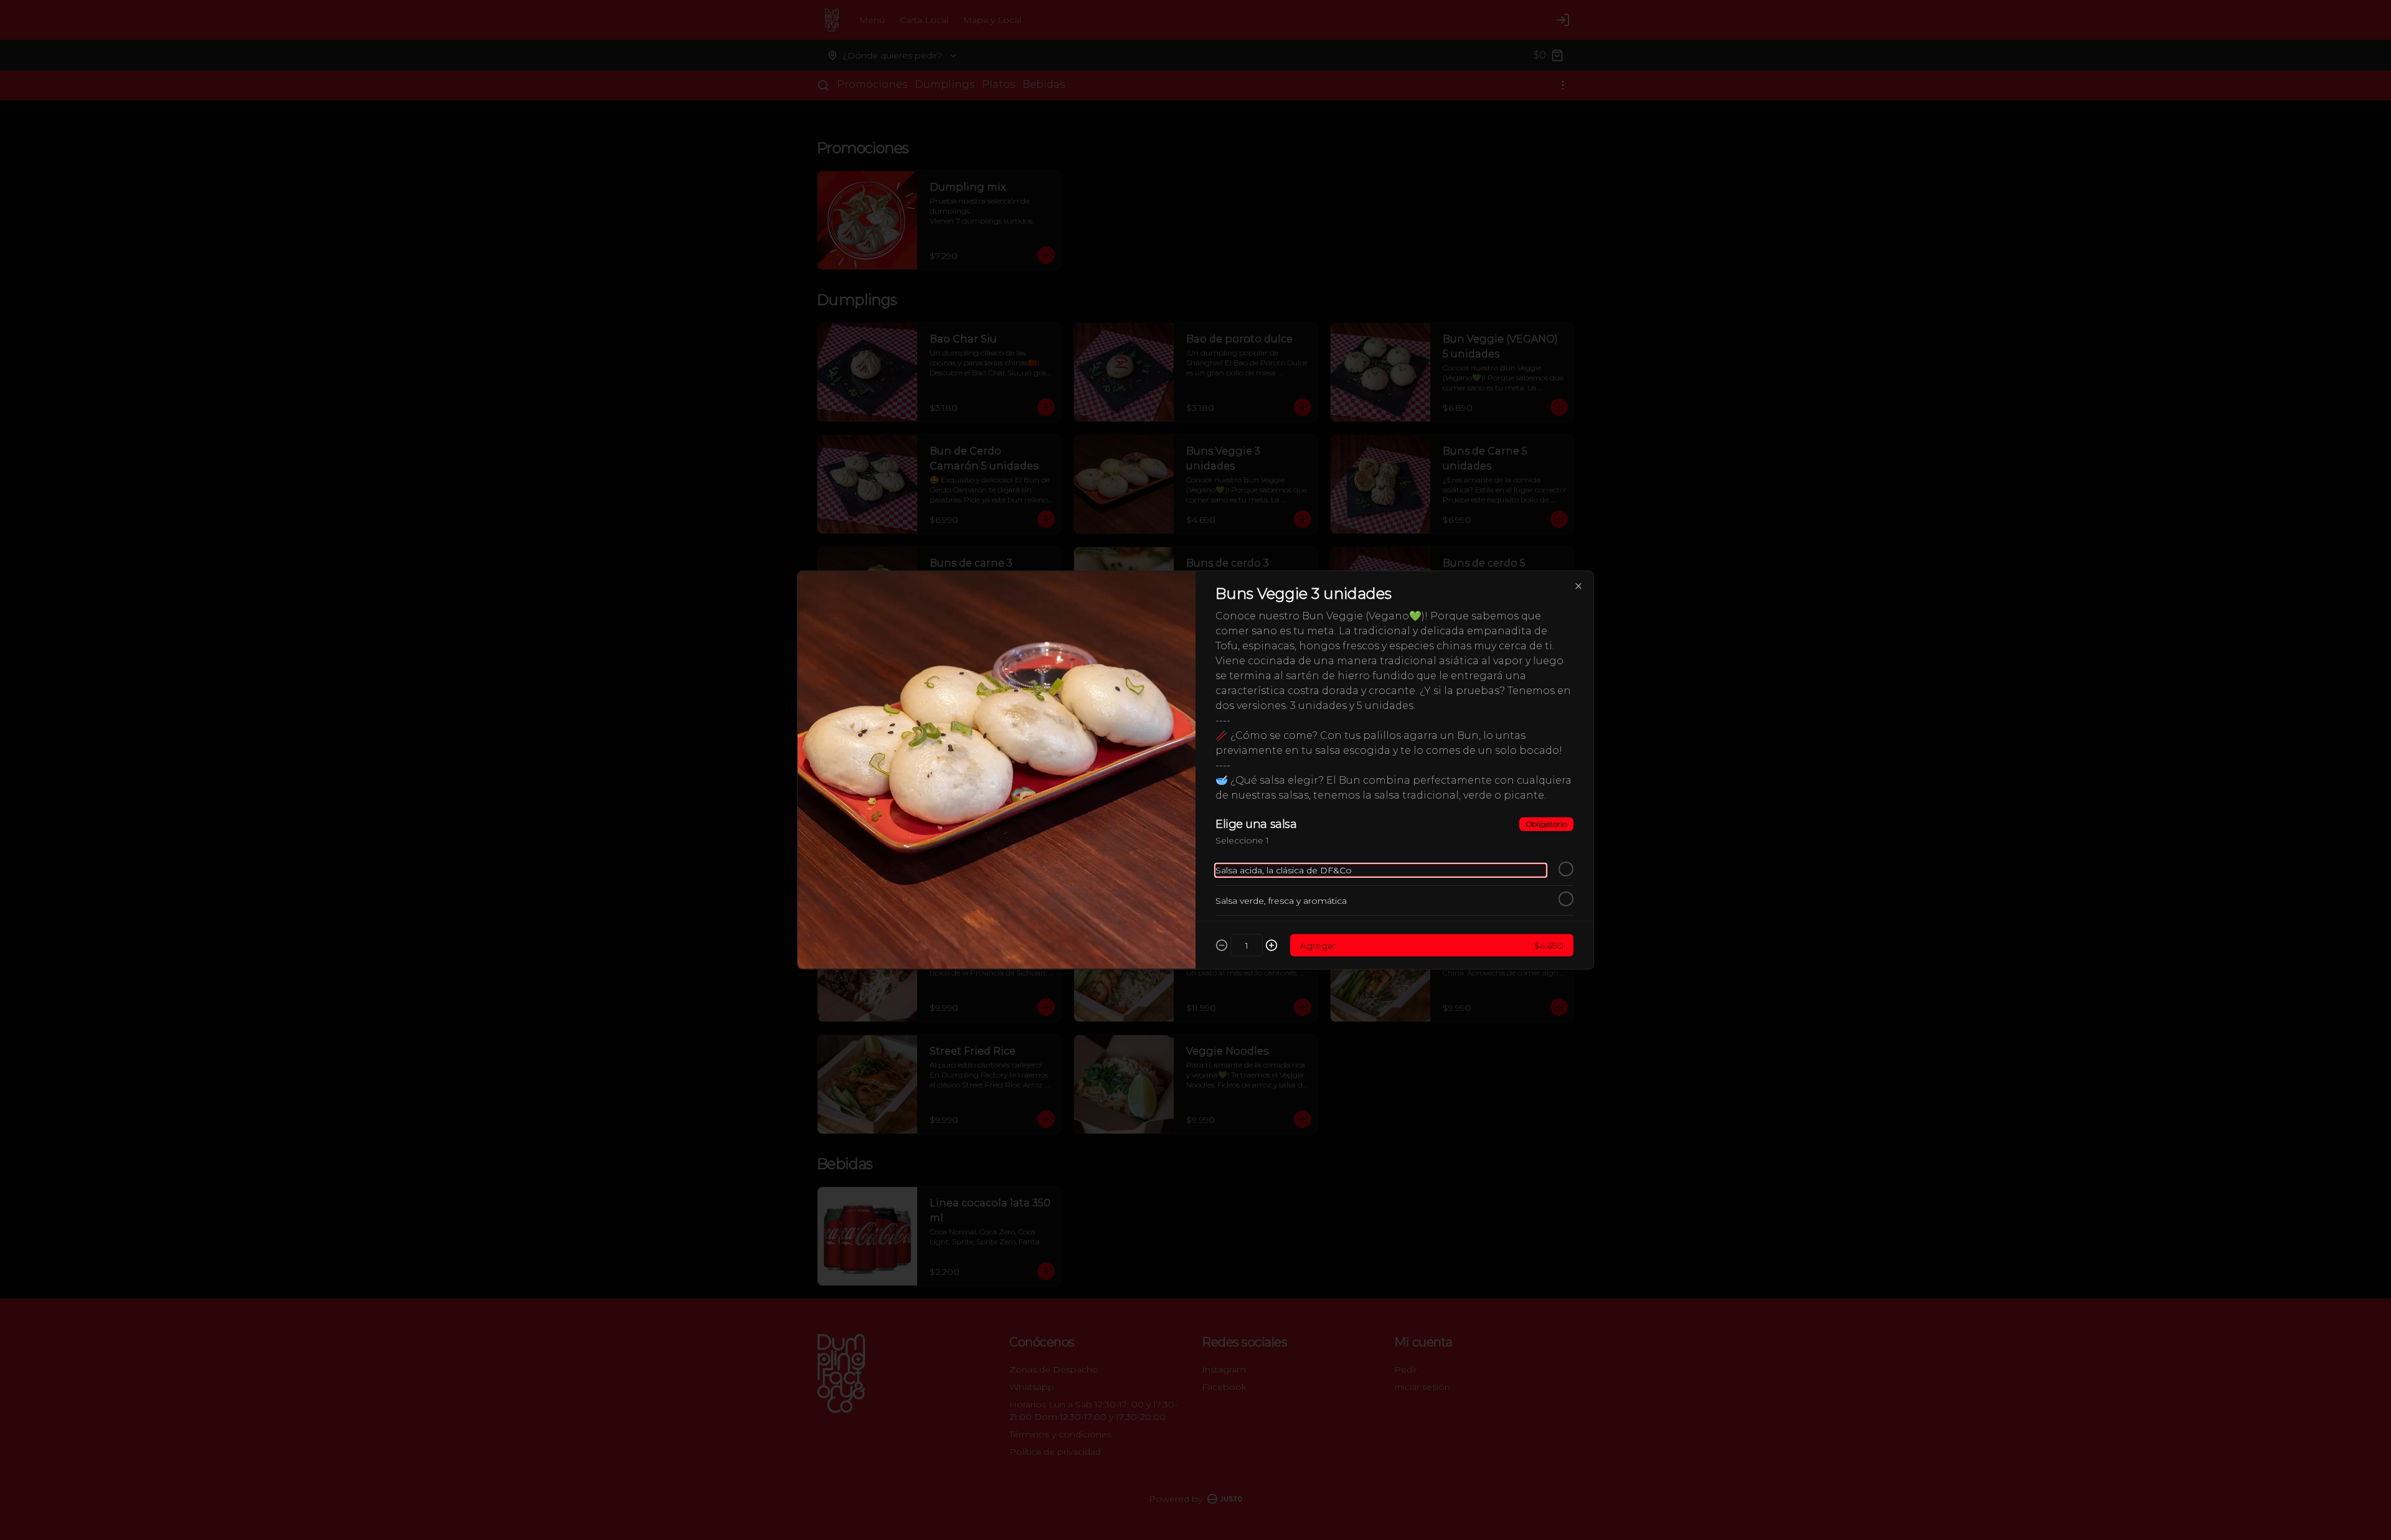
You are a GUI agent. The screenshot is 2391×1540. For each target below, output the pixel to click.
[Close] (1578, 586)
